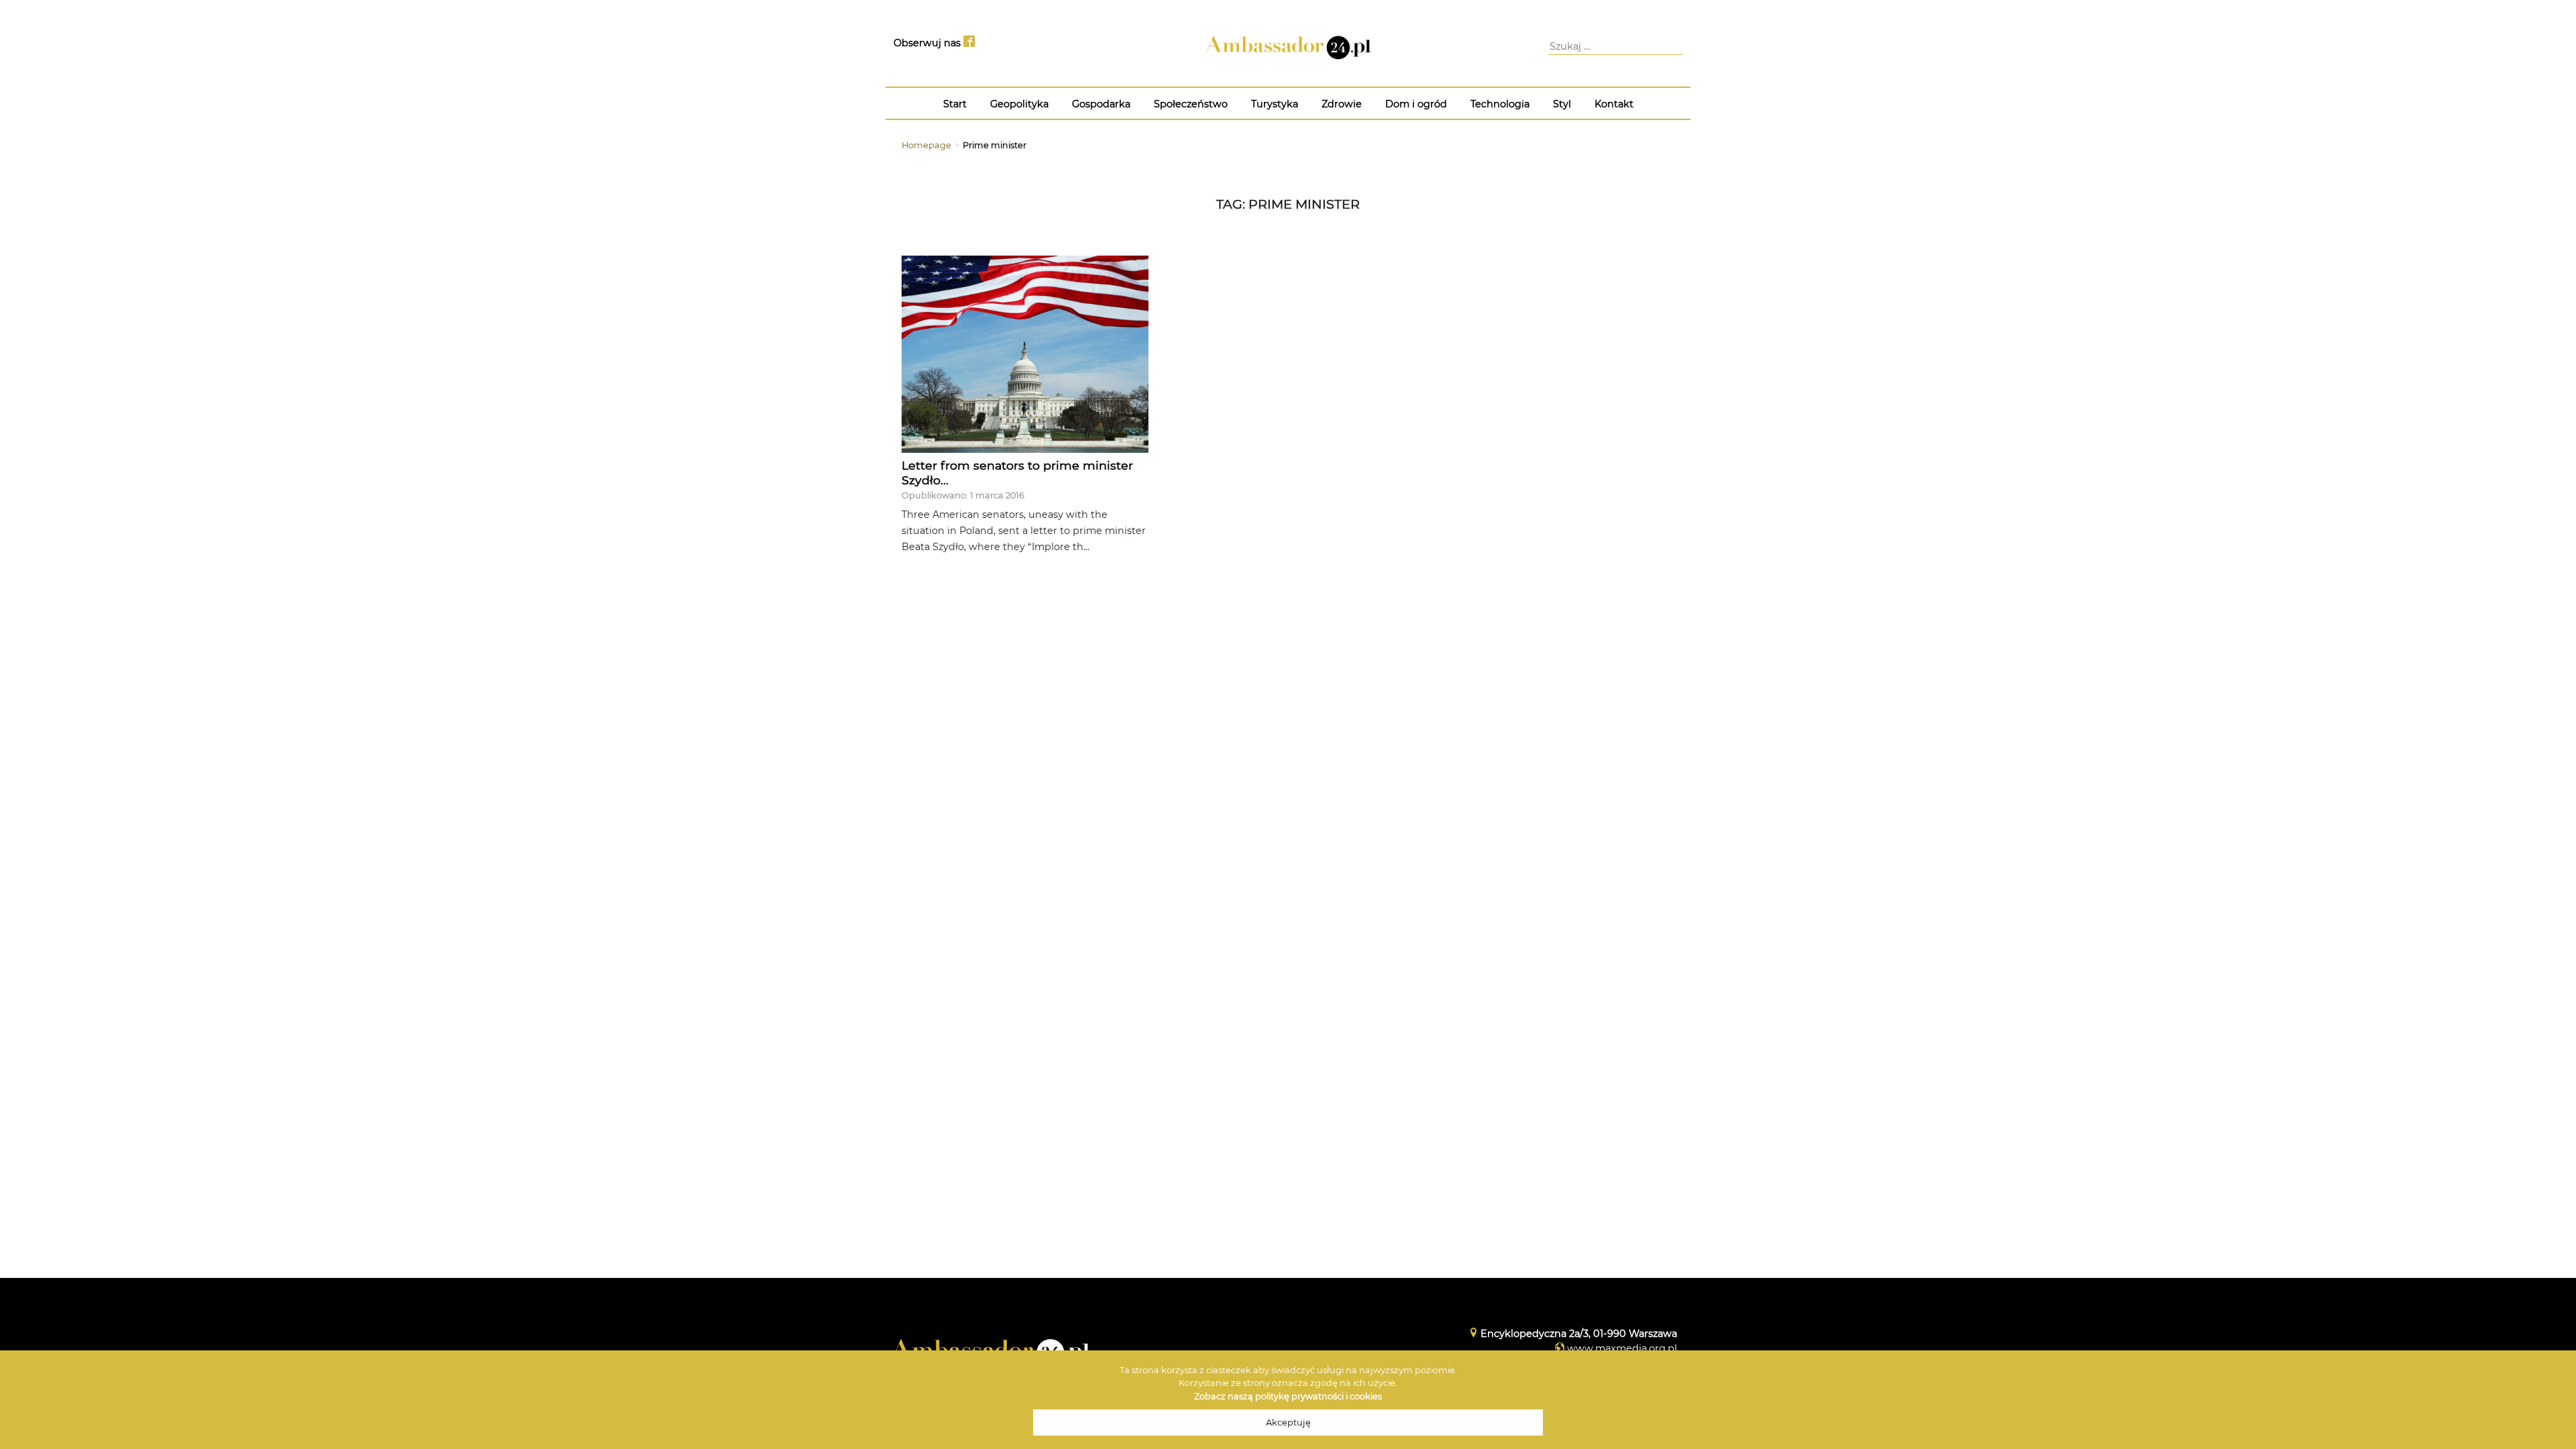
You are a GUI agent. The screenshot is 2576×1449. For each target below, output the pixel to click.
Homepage (926, 145)
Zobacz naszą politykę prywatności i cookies (1288, 1396)
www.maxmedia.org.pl (1622, 1348)
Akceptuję (1288, 1423)
